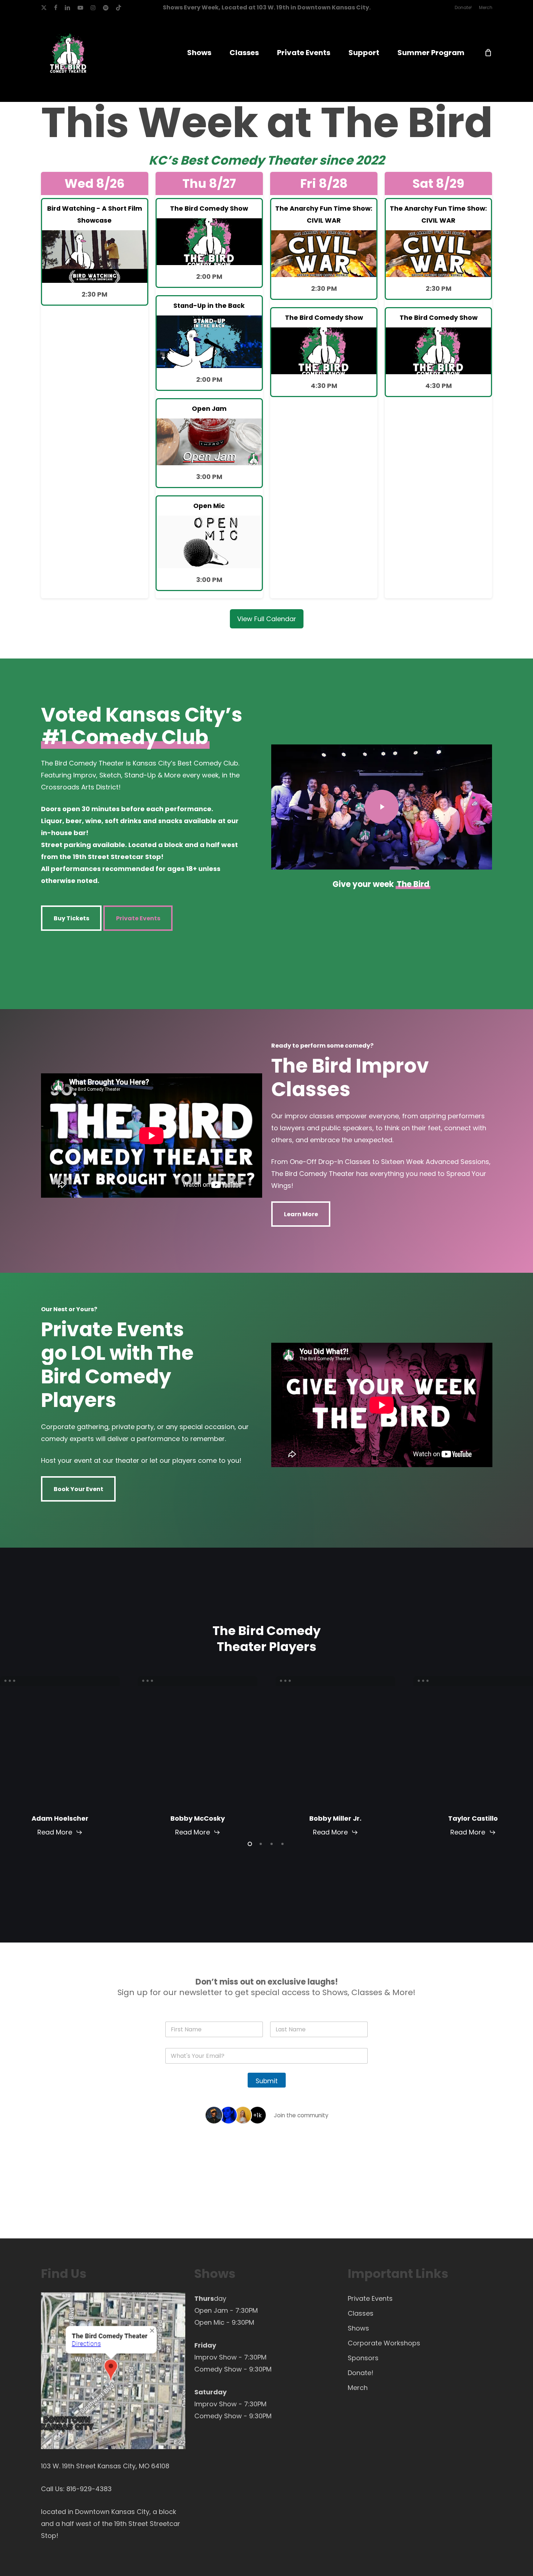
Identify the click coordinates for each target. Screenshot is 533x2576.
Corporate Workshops (384, 2343)
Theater (292, 160)
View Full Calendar (267, 619)
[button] (71, 918)
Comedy (237, 160)
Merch (358, 2388)
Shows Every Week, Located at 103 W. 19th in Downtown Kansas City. (267, 7)
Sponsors (363, 2358)
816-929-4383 (89, 2489)
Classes (361, 2313)
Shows (358, 2328)
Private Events (370, 2298)
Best (194, 160)
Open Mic (209, 2322)
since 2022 (352, 160)
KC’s (163, 160)
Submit (267, 2081)
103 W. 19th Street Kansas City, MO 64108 (105, 2466)
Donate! (361, 2373)
